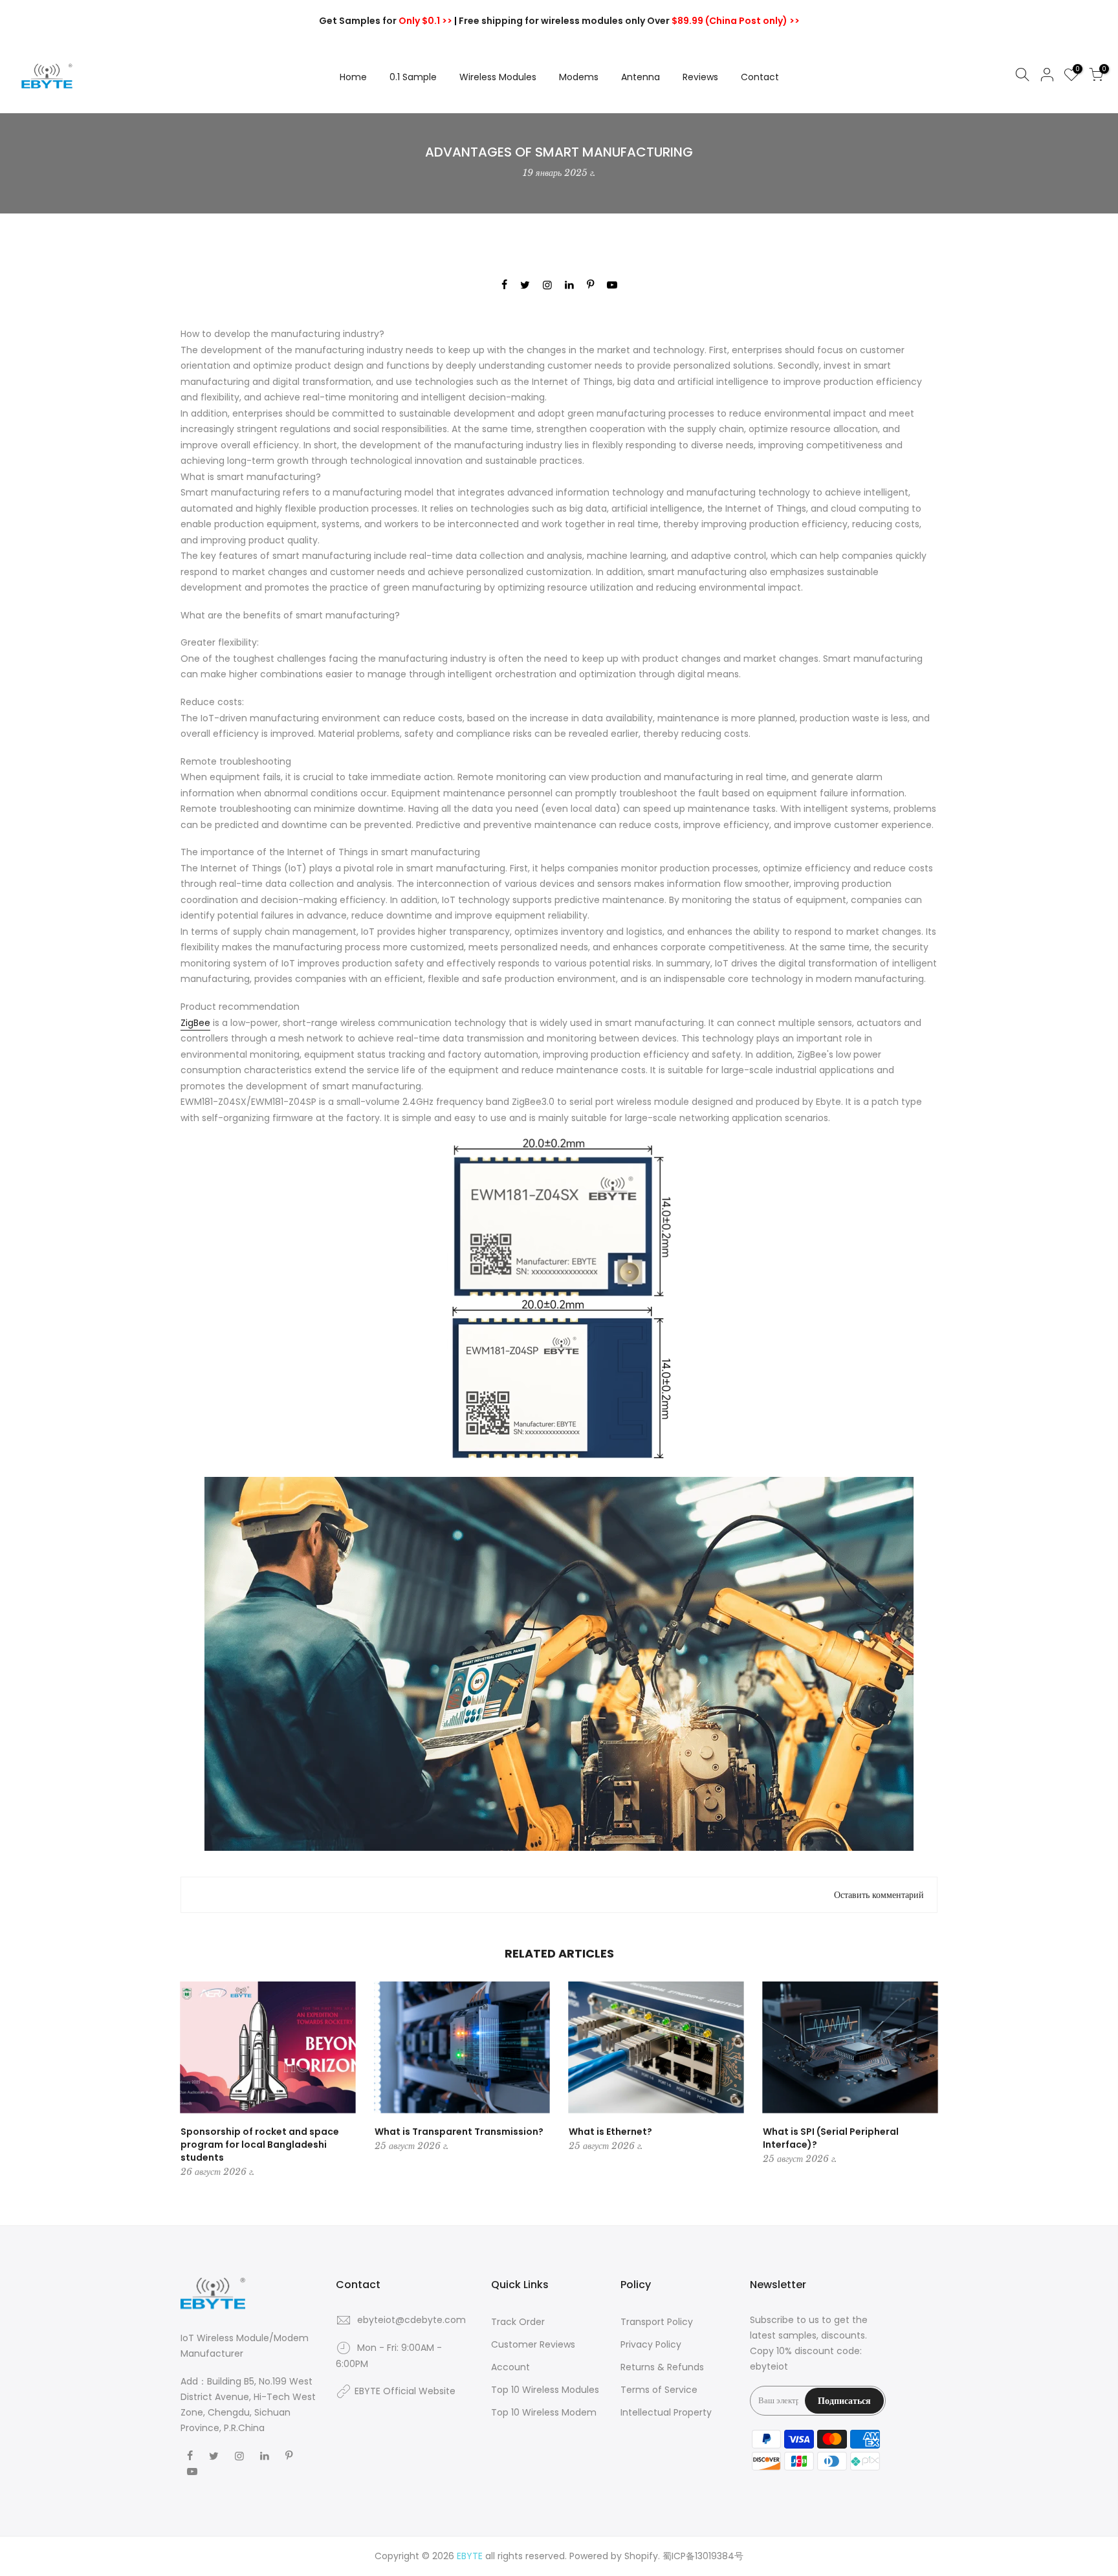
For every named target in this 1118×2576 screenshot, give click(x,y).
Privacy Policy (651, 2344)
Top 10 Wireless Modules (545, 2390)
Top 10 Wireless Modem (544, 2412)
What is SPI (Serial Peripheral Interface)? (831, 2138)
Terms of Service (659, 2390)
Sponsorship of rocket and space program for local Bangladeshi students (260, 2145)
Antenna (641, 77)
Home (353, 77)
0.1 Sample (413, 77)
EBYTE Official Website (405, 2391)
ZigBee (195, 1023)
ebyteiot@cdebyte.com (411, 2320)
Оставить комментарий (879, 1895)
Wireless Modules (498, 77)
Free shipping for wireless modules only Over (629, 21)
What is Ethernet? (610, 2132)
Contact (760, 77)
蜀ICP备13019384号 (703, 2556)
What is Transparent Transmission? (459, 2132)
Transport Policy (657, 2322)
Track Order (518, 2322)
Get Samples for (386, 21)
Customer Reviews (533, 2344)
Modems (579, 77)
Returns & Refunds (662, 2367)
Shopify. (642, 2556)
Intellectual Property (666, 2412)
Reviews (700, 77)
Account (510, 2367)
